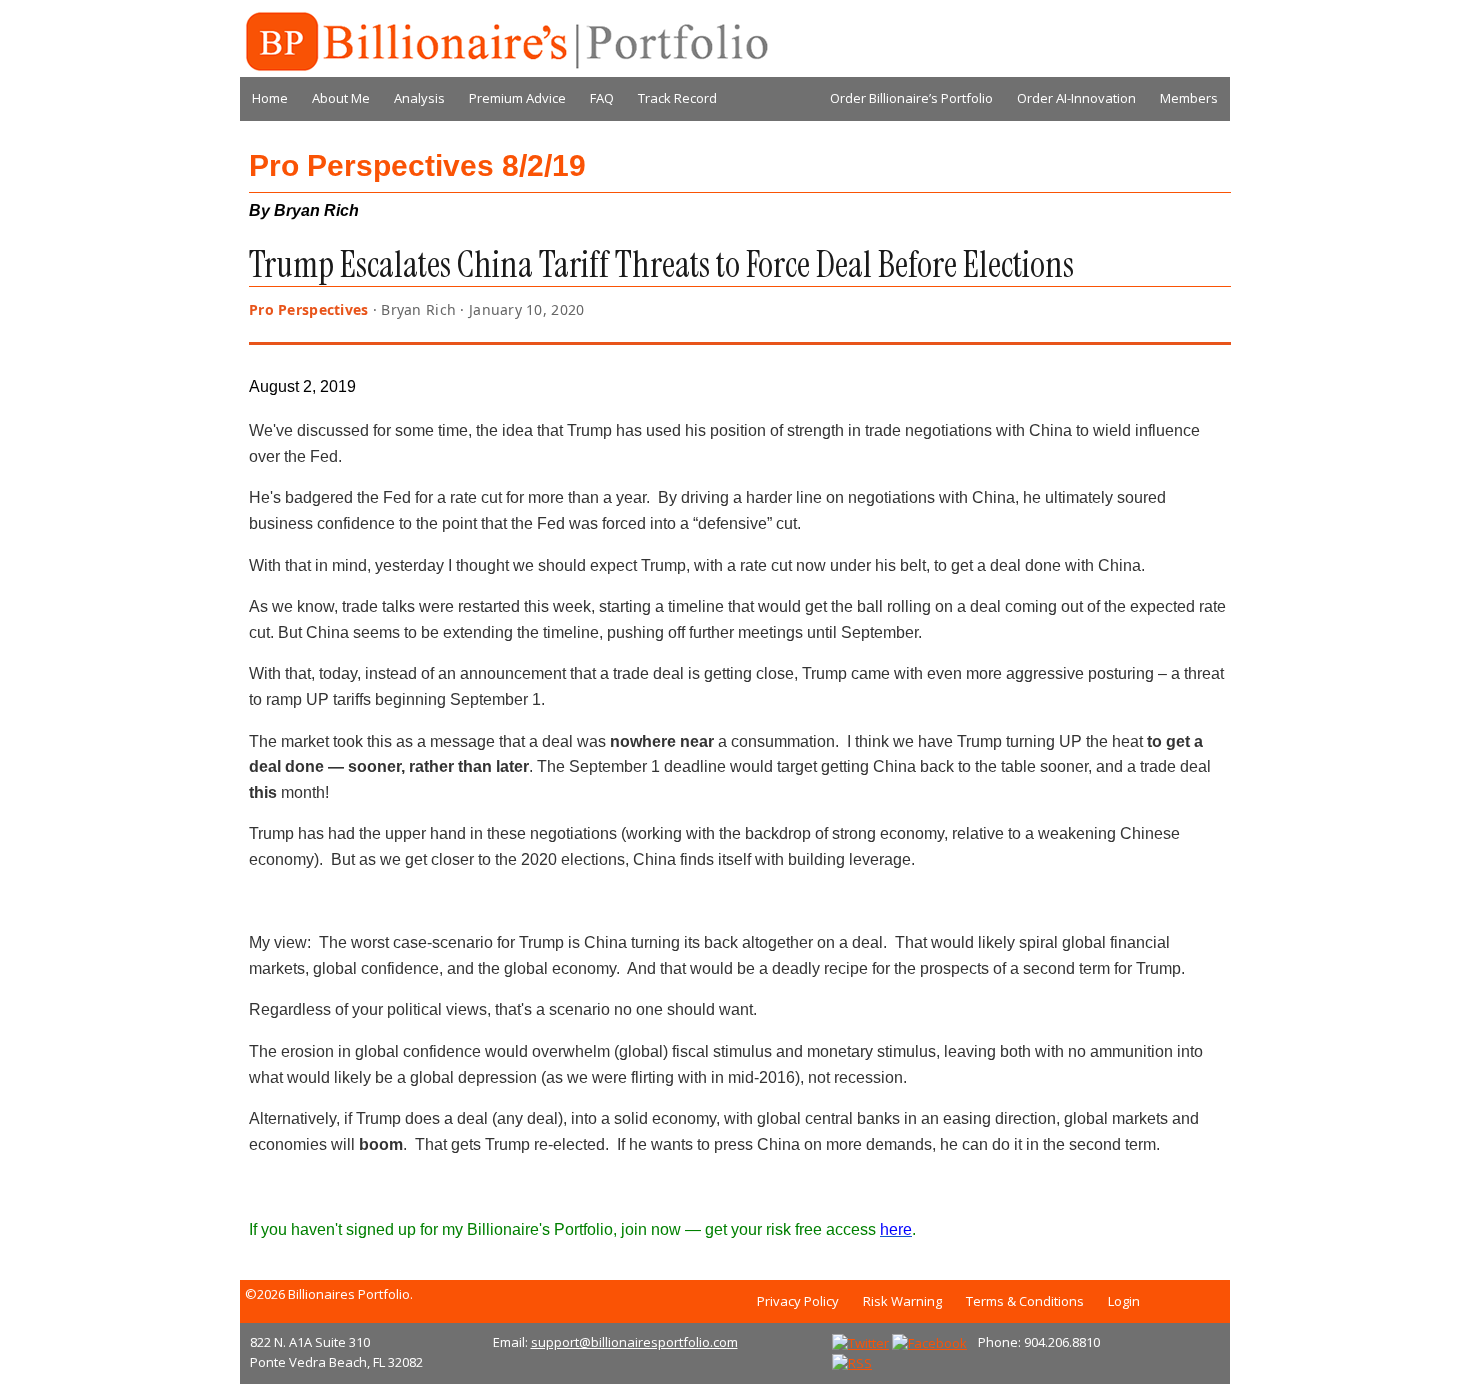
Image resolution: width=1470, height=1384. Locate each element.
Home (270, 98)
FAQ (602, 98)
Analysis (419, 98)
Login (1124, 1301)
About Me (341, 98)
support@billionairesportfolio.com (634, 1342)
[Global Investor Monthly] (505, 42)
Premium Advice (517, 98)
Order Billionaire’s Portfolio (911, 98)
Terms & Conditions (1025, 1301)
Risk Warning (902, 1301)
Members (1189, 98)
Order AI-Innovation (1076, 98)
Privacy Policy (798, 1301)
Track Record (677, 98)
